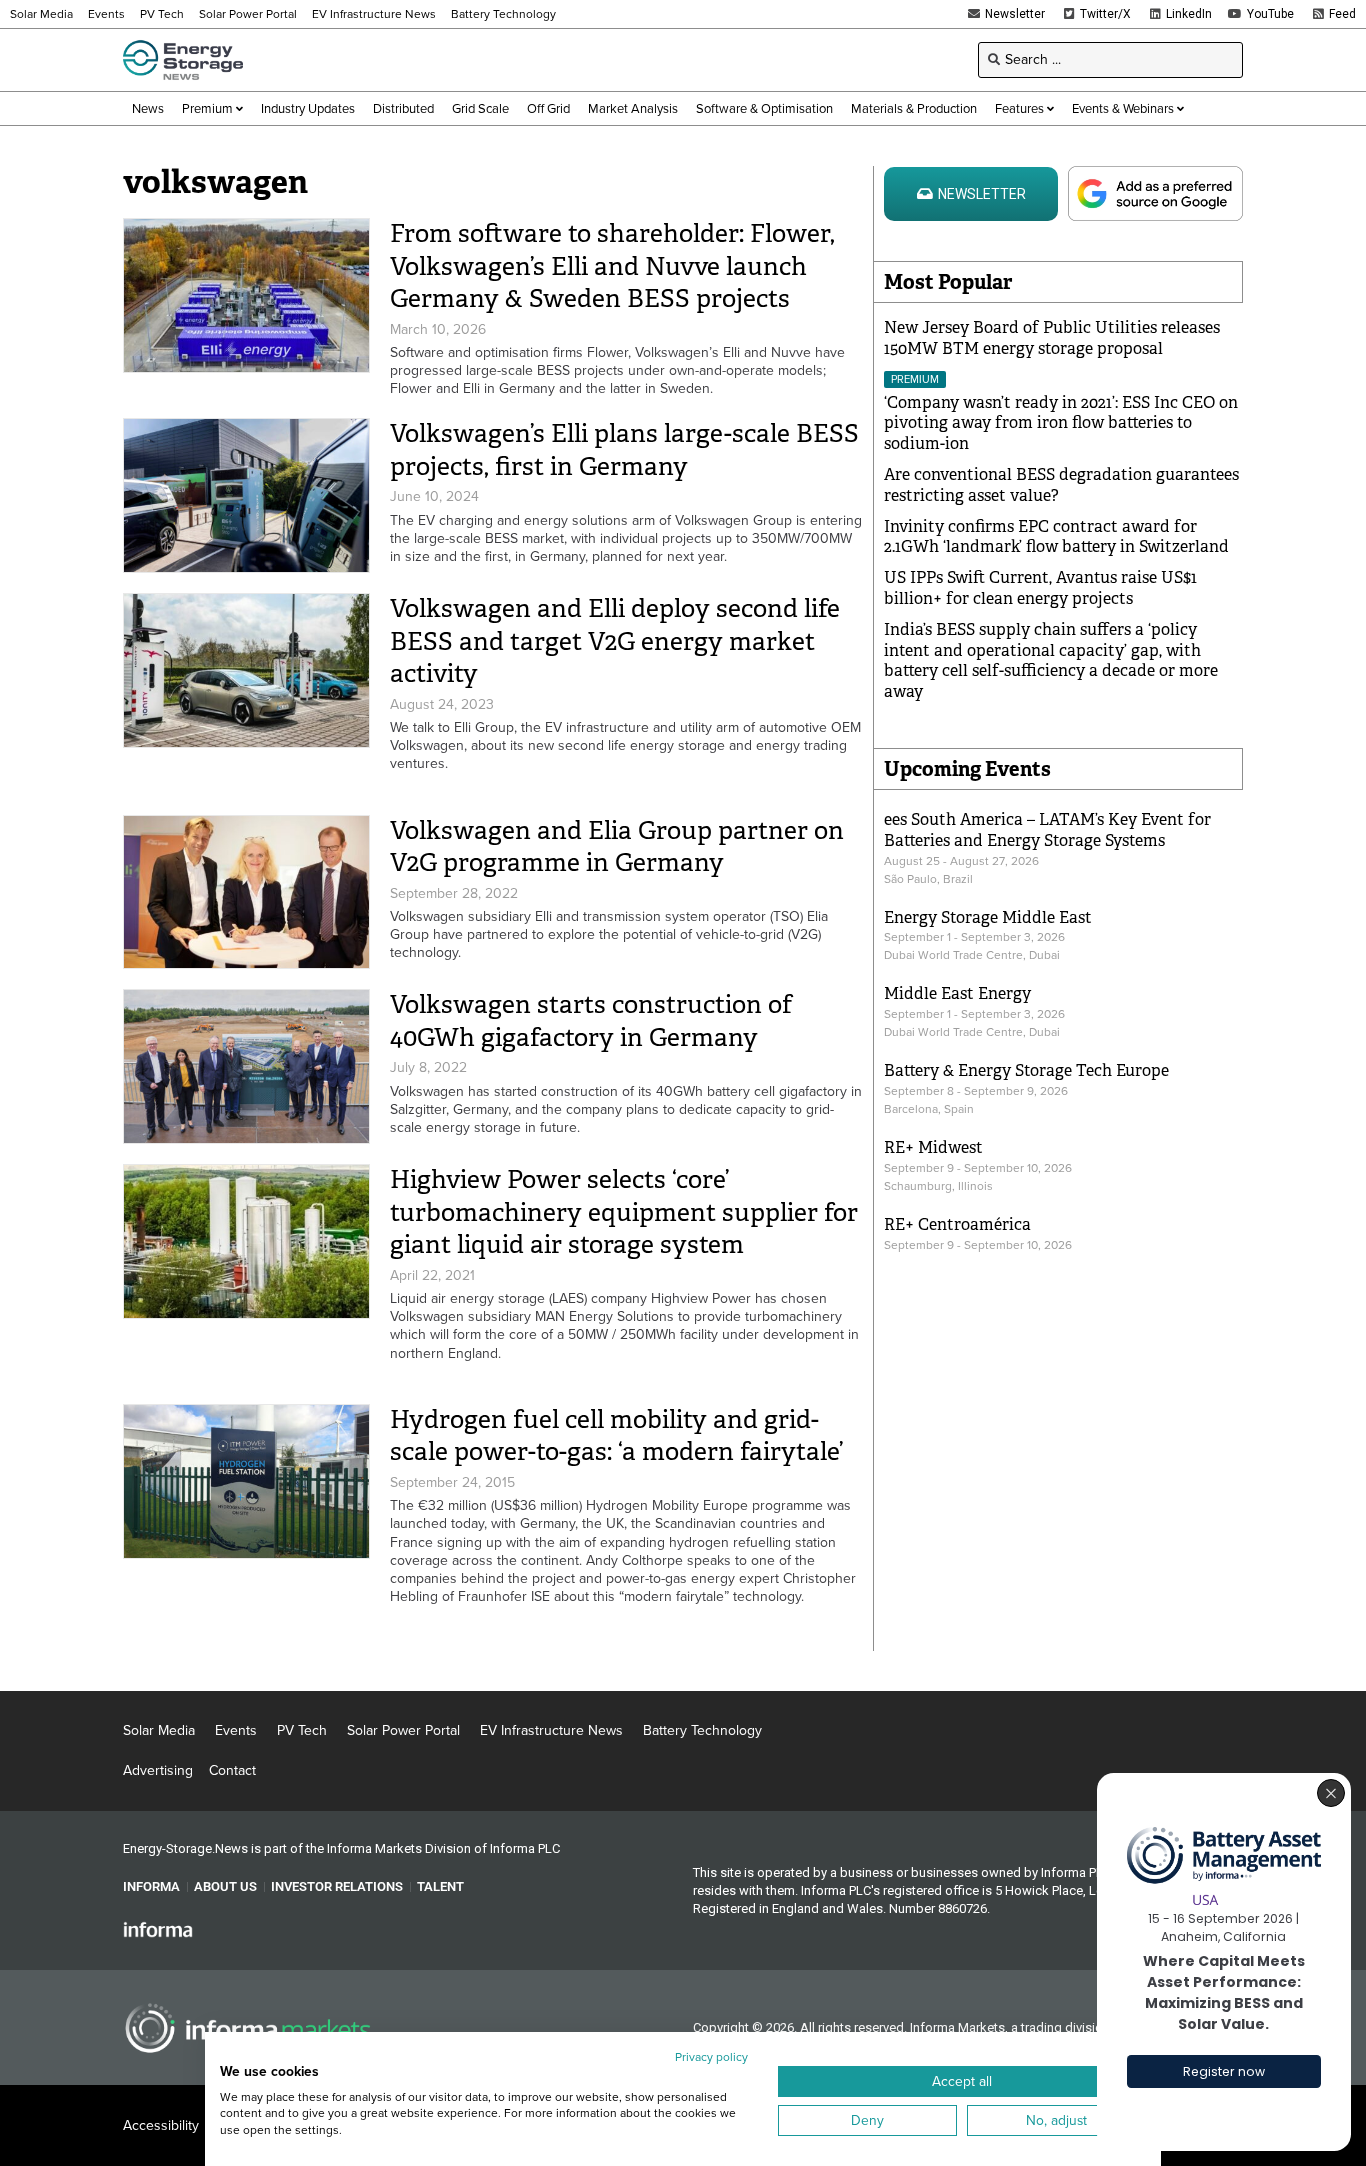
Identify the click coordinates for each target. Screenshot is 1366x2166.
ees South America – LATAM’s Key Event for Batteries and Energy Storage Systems (1047, 830)
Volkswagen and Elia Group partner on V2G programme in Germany (617, 847)
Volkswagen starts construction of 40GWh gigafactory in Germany (591, 1021)
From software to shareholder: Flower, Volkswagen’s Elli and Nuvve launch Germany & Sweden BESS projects (612, 266)
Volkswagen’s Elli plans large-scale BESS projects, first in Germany (624, 450)
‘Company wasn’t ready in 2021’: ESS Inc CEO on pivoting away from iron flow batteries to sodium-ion (1061, 423)
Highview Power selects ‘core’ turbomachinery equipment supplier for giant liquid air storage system (624, 1212)
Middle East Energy (957, 993)
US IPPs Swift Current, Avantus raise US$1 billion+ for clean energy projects (1040, 588)
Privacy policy (711, 2057)
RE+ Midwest (933, 1147)
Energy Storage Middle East (988, 917)
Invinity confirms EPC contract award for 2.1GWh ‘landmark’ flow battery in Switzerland (1056, 537)
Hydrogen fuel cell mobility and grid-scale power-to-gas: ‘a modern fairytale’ (616, 1436)
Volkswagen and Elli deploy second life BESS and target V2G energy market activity (615, 641)
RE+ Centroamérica (957, 1224)
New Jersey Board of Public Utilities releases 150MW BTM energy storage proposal (1052, 338)
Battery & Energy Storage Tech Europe (1026, 1070)
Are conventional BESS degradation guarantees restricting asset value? (1061, 485)
